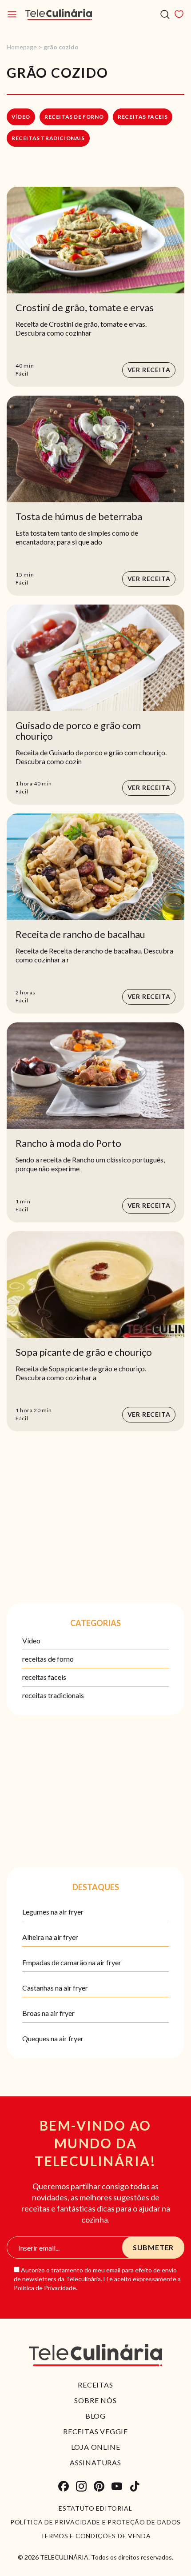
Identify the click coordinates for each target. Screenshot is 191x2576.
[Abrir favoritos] (179, 14)
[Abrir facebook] (64, 2486)
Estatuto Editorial (95, 2508)
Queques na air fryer (53, 2038)
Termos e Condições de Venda (96, 2536)
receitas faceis (143, 117)
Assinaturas (95, 2462)
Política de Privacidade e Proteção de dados (95, 2522)
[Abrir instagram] (81, 2486)
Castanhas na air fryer (55, 1988)
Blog (95, 2416)
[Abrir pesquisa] (165, 14)
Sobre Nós (95, 2400)
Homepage (22, 47)
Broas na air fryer (48, 2013)
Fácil (22, 374)
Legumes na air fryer (53, 1912)
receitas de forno (74, 117)
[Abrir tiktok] (135, 2486)
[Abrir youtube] (117, 2486)
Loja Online (96, 2447)
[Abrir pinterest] (99, 2486)
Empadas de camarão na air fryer (72, 1962)
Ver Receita (149, 370)
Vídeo (21, 117)
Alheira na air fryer (50, 1937)
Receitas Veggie (95, 2431)
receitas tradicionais (48, 138)
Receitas (95, 2385)
